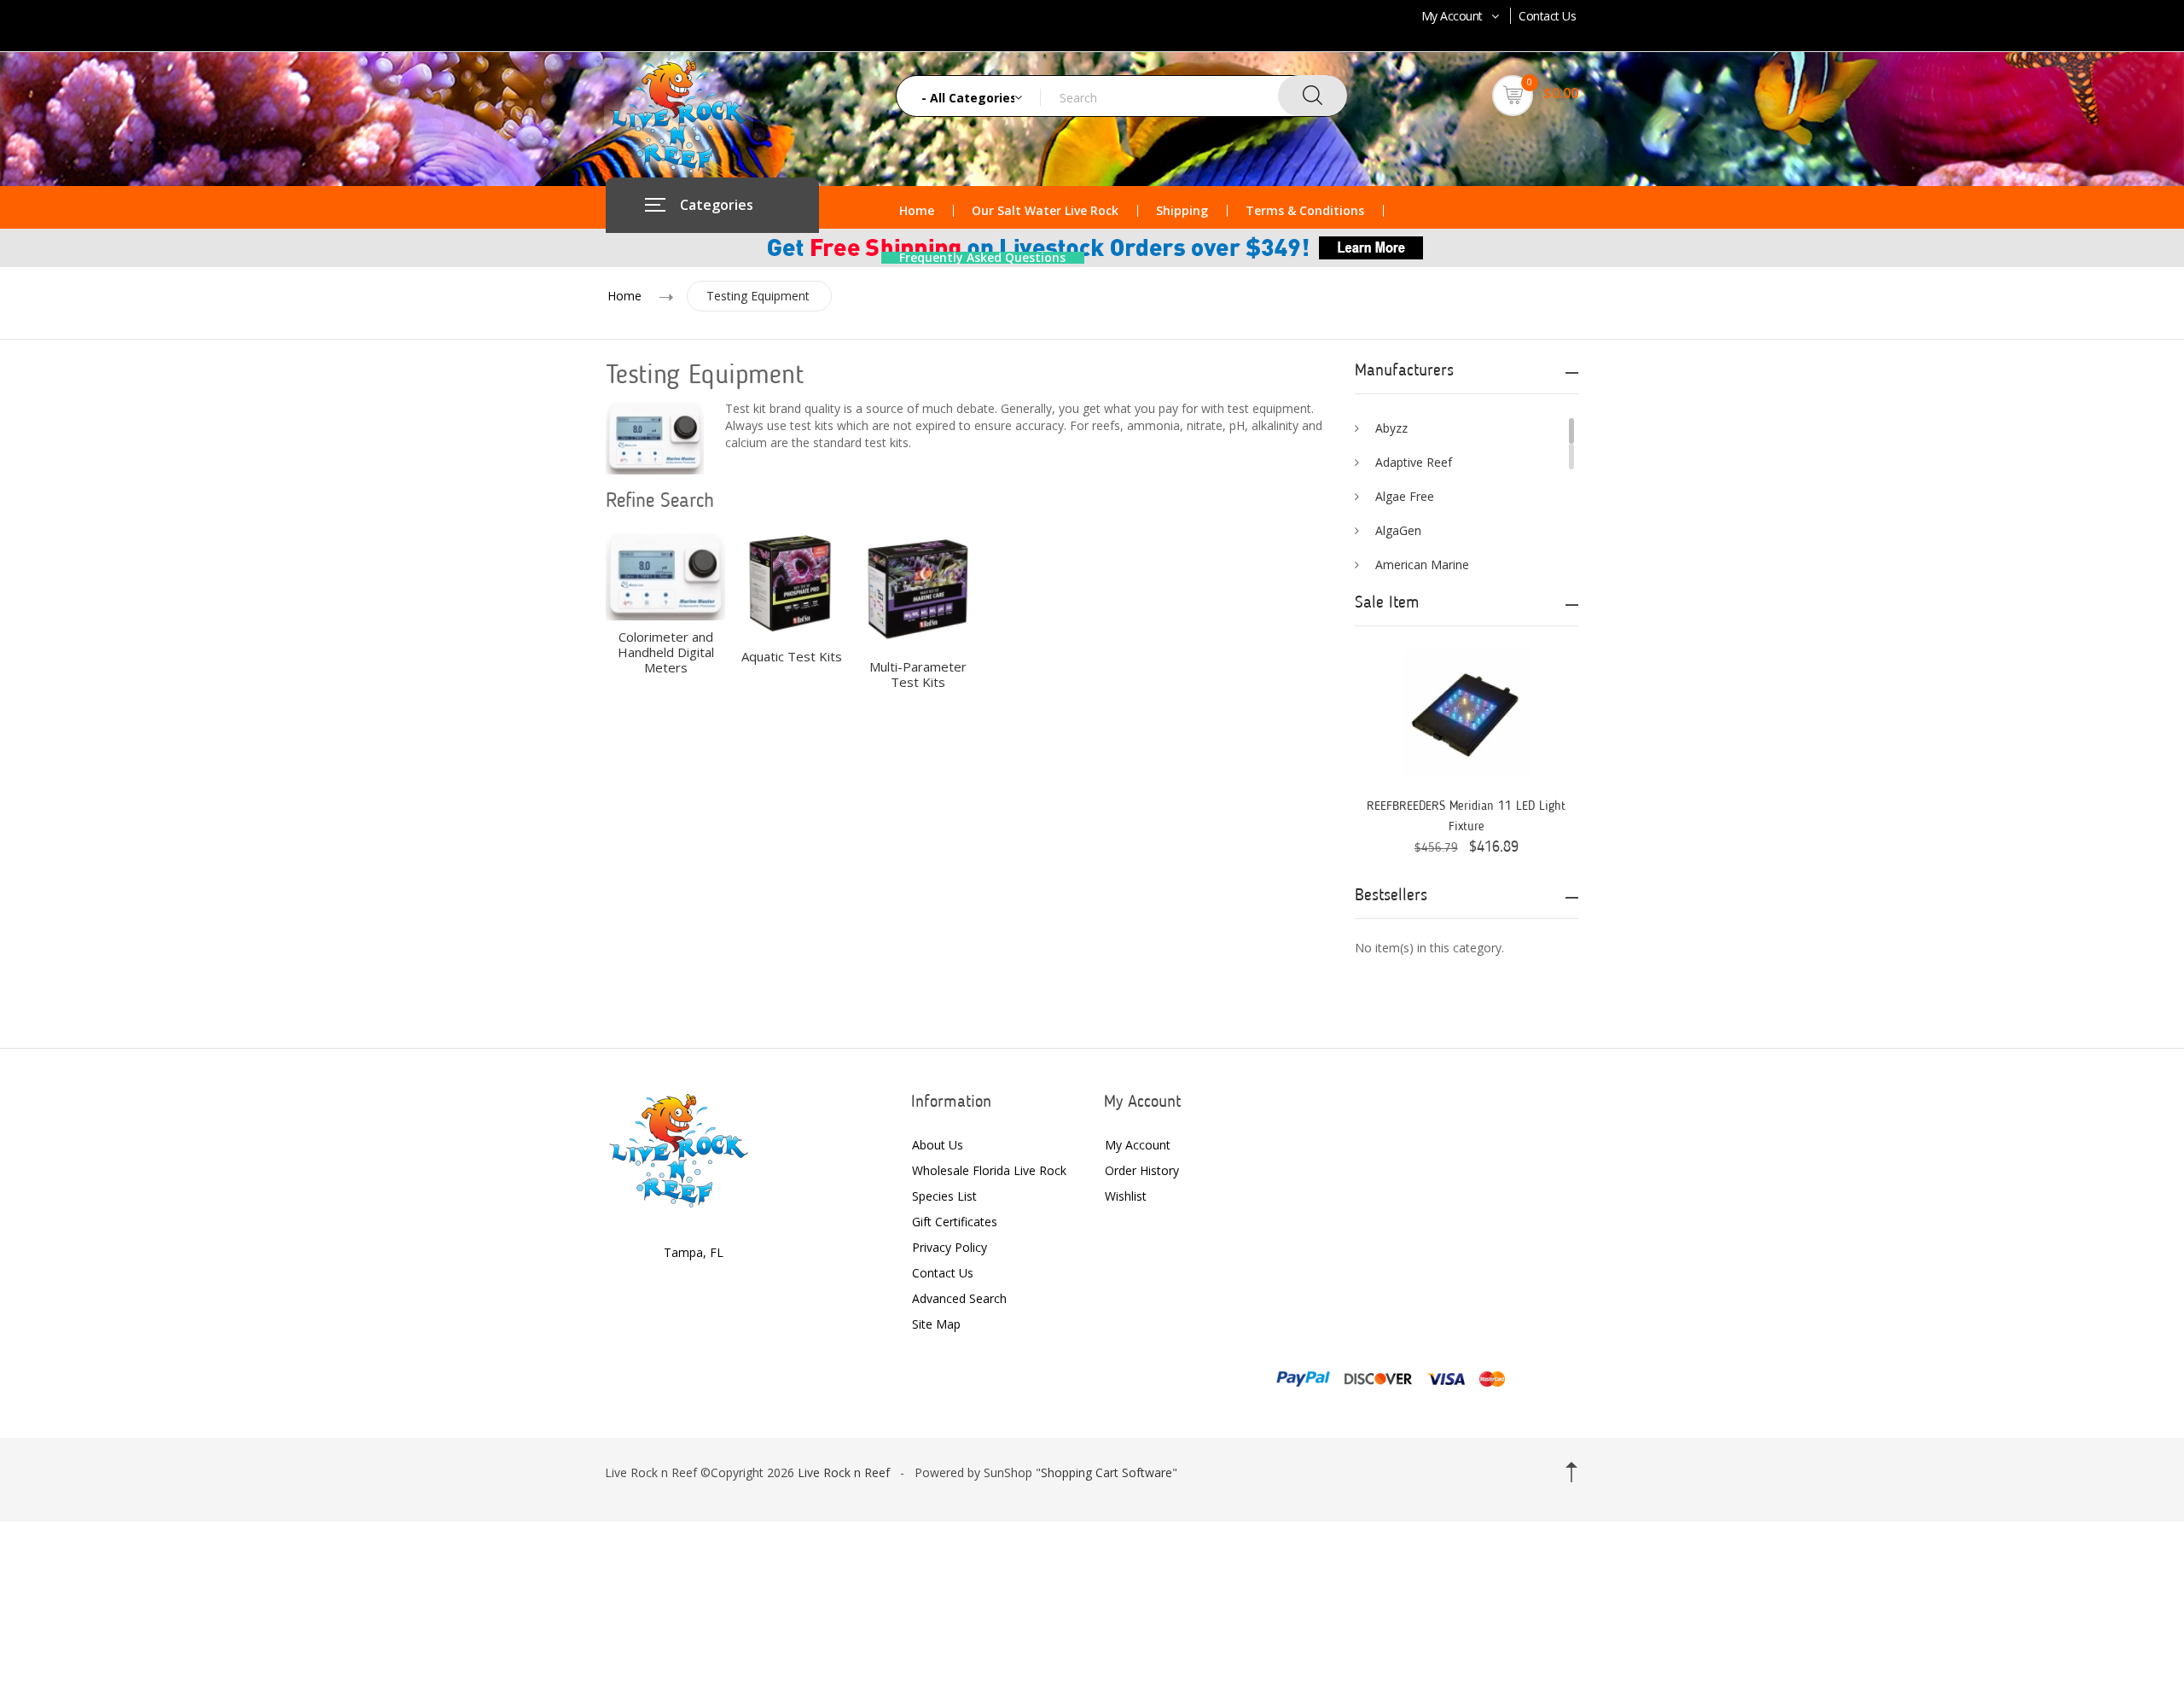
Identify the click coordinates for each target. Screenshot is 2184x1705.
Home (917, 211)
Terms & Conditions (1305, 211)
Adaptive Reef (1414, 462)
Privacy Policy (950, 1247)
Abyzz (1391, 428)
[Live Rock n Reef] (679, 1149)
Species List (944, 1196)
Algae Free (1405, 496)
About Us (938, 1145)
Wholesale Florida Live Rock (989, 1170)
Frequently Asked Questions (982, 258)
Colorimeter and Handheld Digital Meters (666, 652)
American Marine (1422, 564)
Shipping (1182, 211)
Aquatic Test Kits (792, 656)
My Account (1452, 16)
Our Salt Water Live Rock (1045, 211)
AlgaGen (1398, 530)
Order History (1142, 1170)
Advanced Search (959, 1298)
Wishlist (1126, 1196)
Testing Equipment (758, 296)
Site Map (936, 1324)
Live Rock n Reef (844, 1472)
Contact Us (1547, 16)
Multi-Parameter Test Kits (918, 674)
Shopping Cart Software (1107, 1472)
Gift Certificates (955, 1222)
